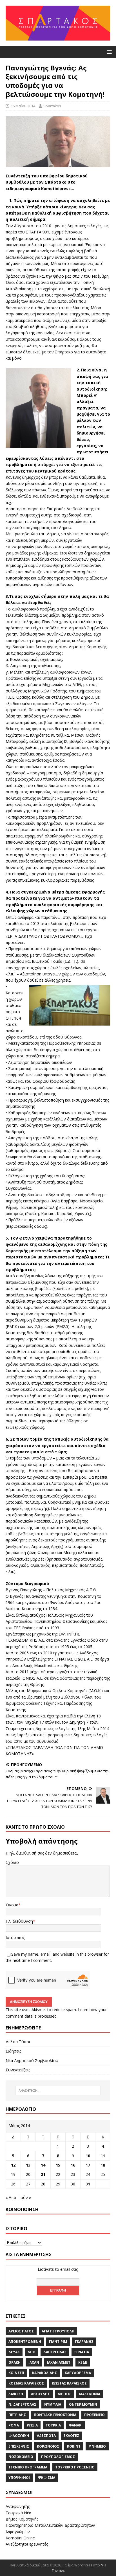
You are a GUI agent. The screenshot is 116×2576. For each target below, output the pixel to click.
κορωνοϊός (48, 2446)
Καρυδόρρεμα (78, 2373)
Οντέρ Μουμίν (83, 2404)
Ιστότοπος (15, 1937)
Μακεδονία (90, 2394)
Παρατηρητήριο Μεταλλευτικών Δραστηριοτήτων (50, 2525)
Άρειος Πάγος (21, 2331)
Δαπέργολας (55, 2352)
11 (103, 2156)
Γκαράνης (84, 2342)
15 (58, 2165)
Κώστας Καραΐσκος (69, 2383)
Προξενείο (94, 2415)
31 (88, 2184)
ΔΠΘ (32, 2352)
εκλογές (71, 2436)
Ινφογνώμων (18, 2532)
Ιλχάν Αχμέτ (59, 2362)
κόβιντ (74, 2446)
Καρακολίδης (44, 2373)
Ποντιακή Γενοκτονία (55, 2415)
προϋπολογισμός (58, 2457)
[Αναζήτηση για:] (58, 2091)
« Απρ (11, 2197)
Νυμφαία (53, 2404)
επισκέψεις (19, 2446)
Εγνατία (82, 2352)
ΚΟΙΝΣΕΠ (16, 2373)
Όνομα (12, 1905)
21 (43, 2174)
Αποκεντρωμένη (25, 2342)
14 (43, 2165)
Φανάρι (76, 2425)
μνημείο (97, 2446)
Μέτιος (64, 2394)
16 (73, 2165)
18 (103, 2165)
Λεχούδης (40, 2394)
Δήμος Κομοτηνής (22, 2519)
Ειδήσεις (13, 2051)
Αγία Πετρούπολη (58, 2331)
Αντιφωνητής (18, 2506)
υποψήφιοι (19, 2478)
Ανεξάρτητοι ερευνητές (27, 2544)
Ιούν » (25, 2197)
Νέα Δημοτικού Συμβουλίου (32, 2061)
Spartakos (52, 106)
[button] (108, 52)
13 (28, 2165)
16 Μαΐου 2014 (23, 106)
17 (88, 2165)
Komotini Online (20, 2538)
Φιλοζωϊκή (19, 2436)
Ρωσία (32, 2425)
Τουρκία (53, 2425)
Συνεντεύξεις (18, 2070)
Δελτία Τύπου (19, 2042)
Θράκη (14, 2362)
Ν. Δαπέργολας (22, 2404)
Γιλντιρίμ (58, 2342)
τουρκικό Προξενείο (75, 2467)
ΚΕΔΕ (83, 2362)
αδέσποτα (46, 2436)
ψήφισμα (46, 2478)
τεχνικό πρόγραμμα (28, 2467)
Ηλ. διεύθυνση (19, 1921)
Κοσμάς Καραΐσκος (26, 2383)
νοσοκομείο (21, 2457)
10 (88, 2156)
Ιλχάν (34, 2362)
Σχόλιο (12, 1862)
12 (13, 2165)
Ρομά (14, 2425)
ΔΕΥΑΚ (14, 2352)
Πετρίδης (17, 2415)
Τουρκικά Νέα (18, 2513)
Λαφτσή (16, 2394)
